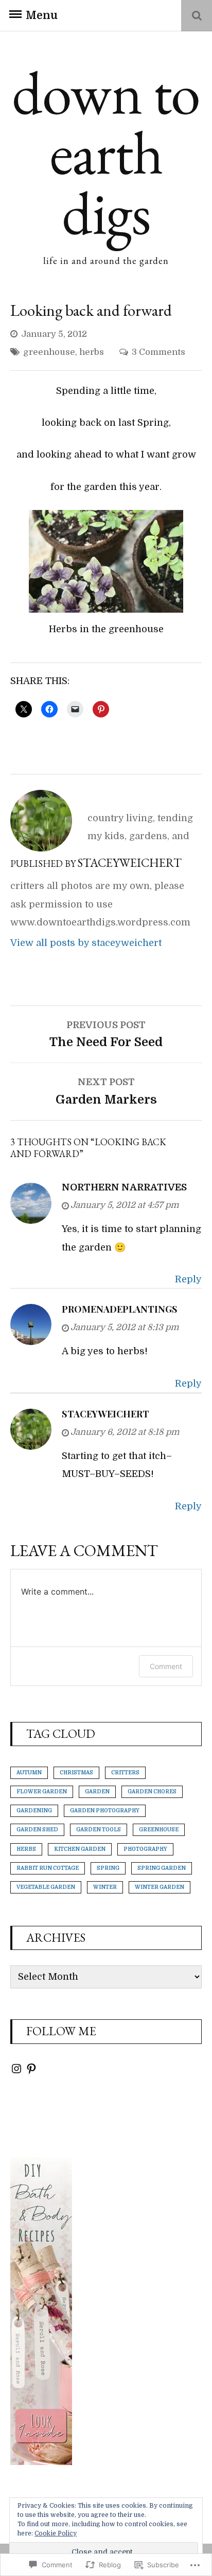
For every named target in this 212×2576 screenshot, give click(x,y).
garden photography (105, 1811)
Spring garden (162, 1868)
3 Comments (158, 352)
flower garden (42, 1792)
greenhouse (49, 352)
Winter (105, 1887)
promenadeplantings (120, 1309)
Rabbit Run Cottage (48, 1868)
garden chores (152, 1792)
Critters (125, 1773)
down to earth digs (106, 152)
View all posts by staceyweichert (86, 943)
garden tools (99, 1830)
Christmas (76, 1773)
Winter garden (160, 1887)
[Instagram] (16, 2069)
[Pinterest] (31, 2069)
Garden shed (37, 1830)
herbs (92, 352)
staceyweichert (105, 1414)
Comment (166, 1666)
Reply (188, 1279)
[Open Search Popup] (197, 16)
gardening (34, 1811)
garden (97, 1792)
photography (145, 1849)
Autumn (29, 1773)
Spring (108, 1868)
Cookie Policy (56, 2533)
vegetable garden (46, 1887)
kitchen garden (80, 1849)
